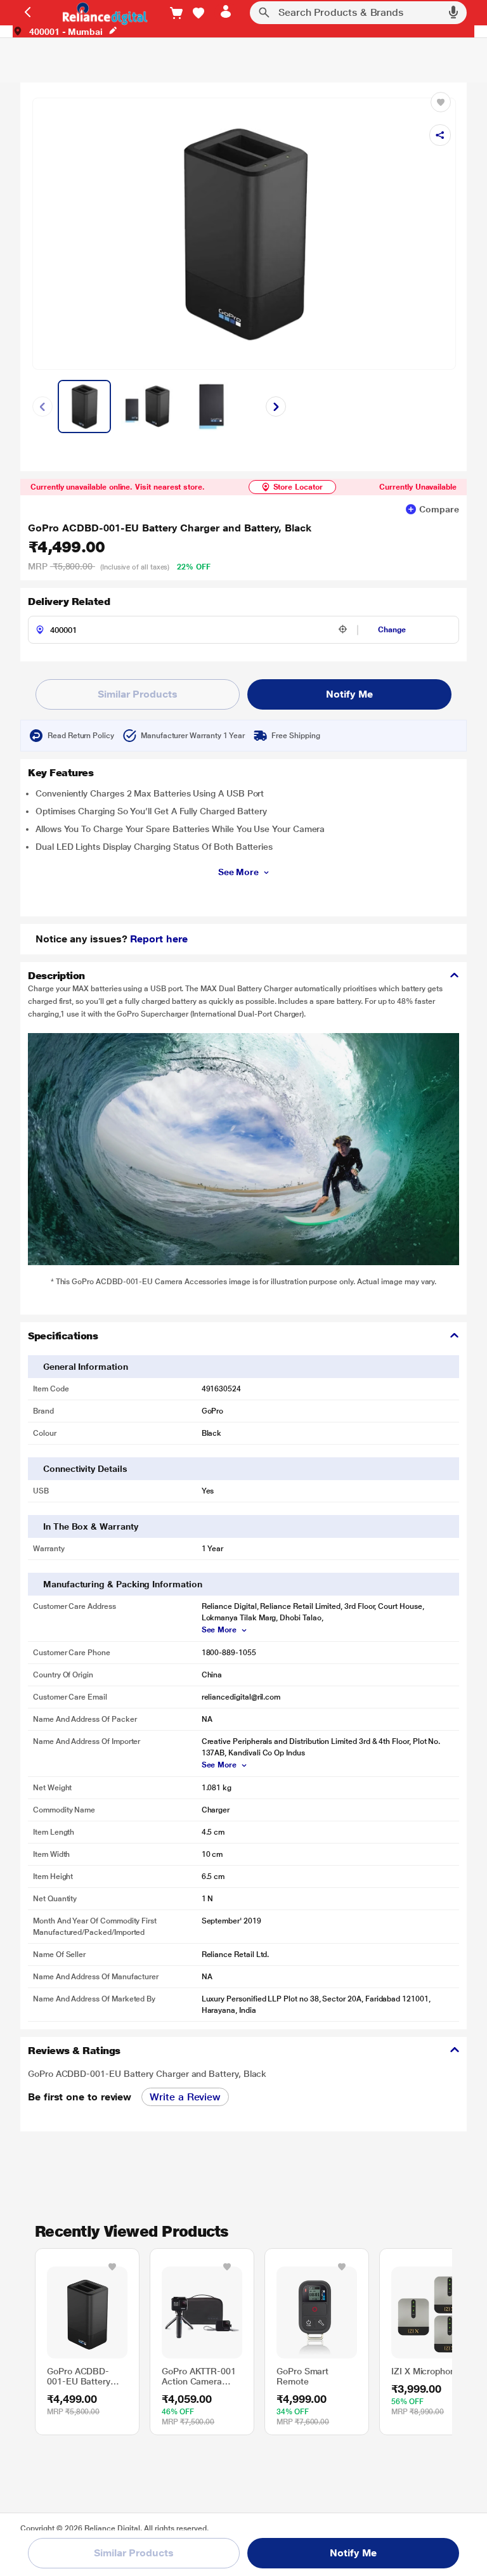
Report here (159, 939)
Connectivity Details (85, 1469)
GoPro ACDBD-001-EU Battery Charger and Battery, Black (170, 528)
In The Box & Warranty (91, 1526)
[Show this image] (84, 407)
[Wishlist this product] (112, 2267)
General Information (86, 1367)
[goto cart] (176, 13)
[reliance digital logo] (102, 13)
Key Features (61, 773)
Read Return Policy (81, 736)
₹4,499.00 (67, 547)
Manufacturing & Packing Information (123, 1584)
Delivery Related (69, 602)
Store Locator (298, 487)
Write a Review (185, 2097)
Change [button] (392, 630)
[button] (198, 13)
